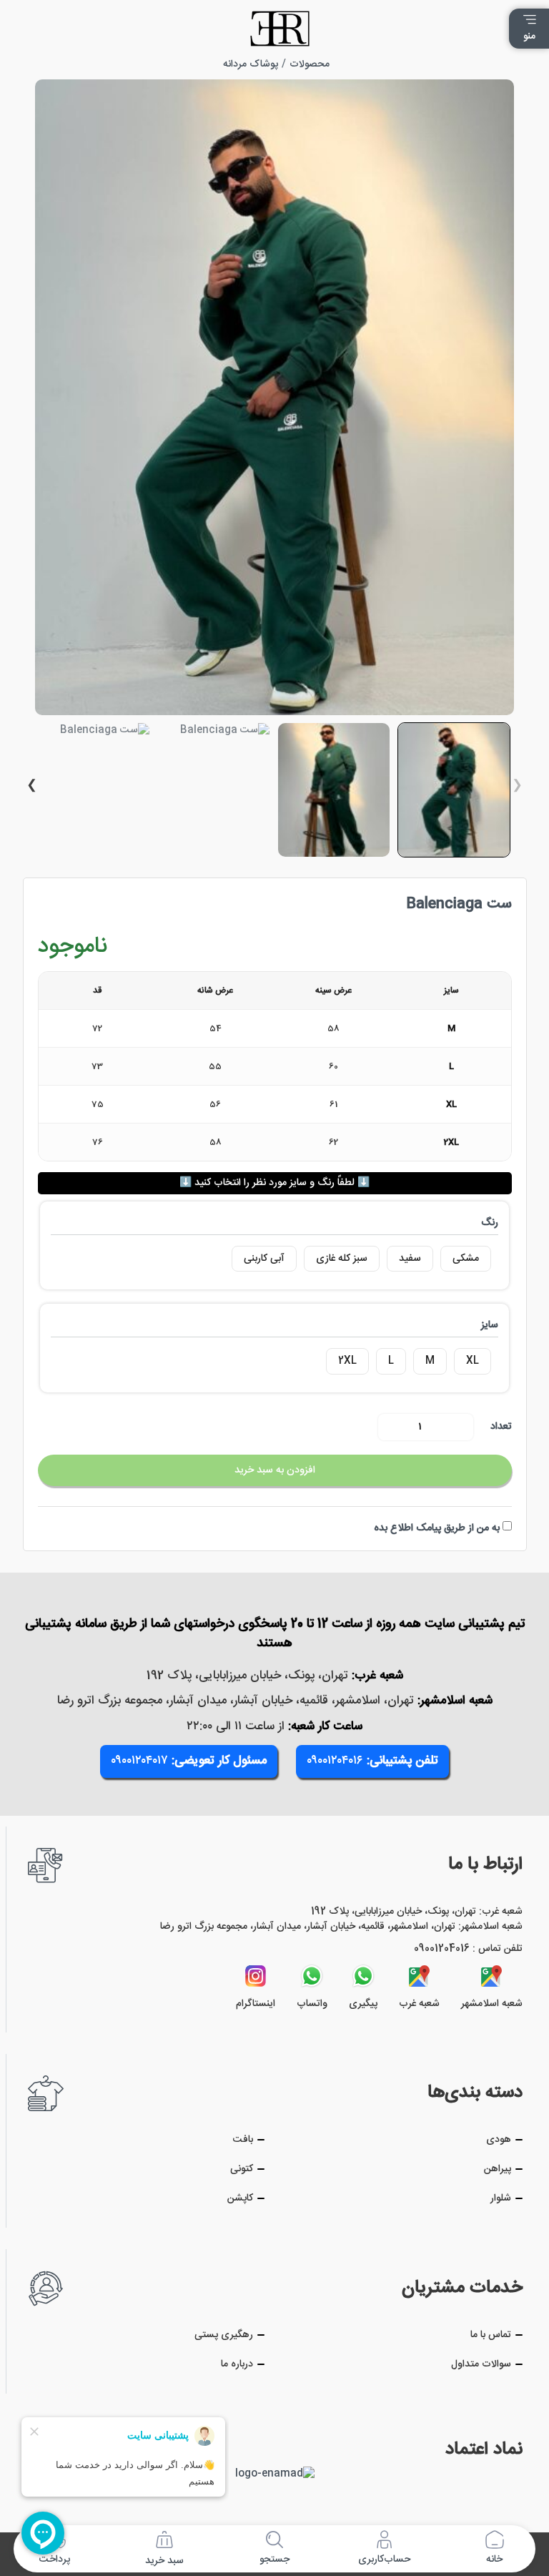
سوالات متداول (481, 2365)
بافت (243, 2140)
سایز (490, 1325)
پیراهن (498, 2169)
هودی (499, 2140)
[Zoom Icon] (274, 397)
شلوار (501, 2199)
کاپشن (240, 2199)
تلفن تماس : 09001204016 (468, 1949)
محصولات (310, 64)
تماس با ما (491, 2335)
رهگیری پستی (224, 2335)
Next (31, 786)
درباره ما (237, 2365)
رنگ (490, 1223)
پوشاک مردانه (251, 64)
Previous (518, 786)
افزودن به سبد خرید (275, 1470)
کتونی (242, 2169)
